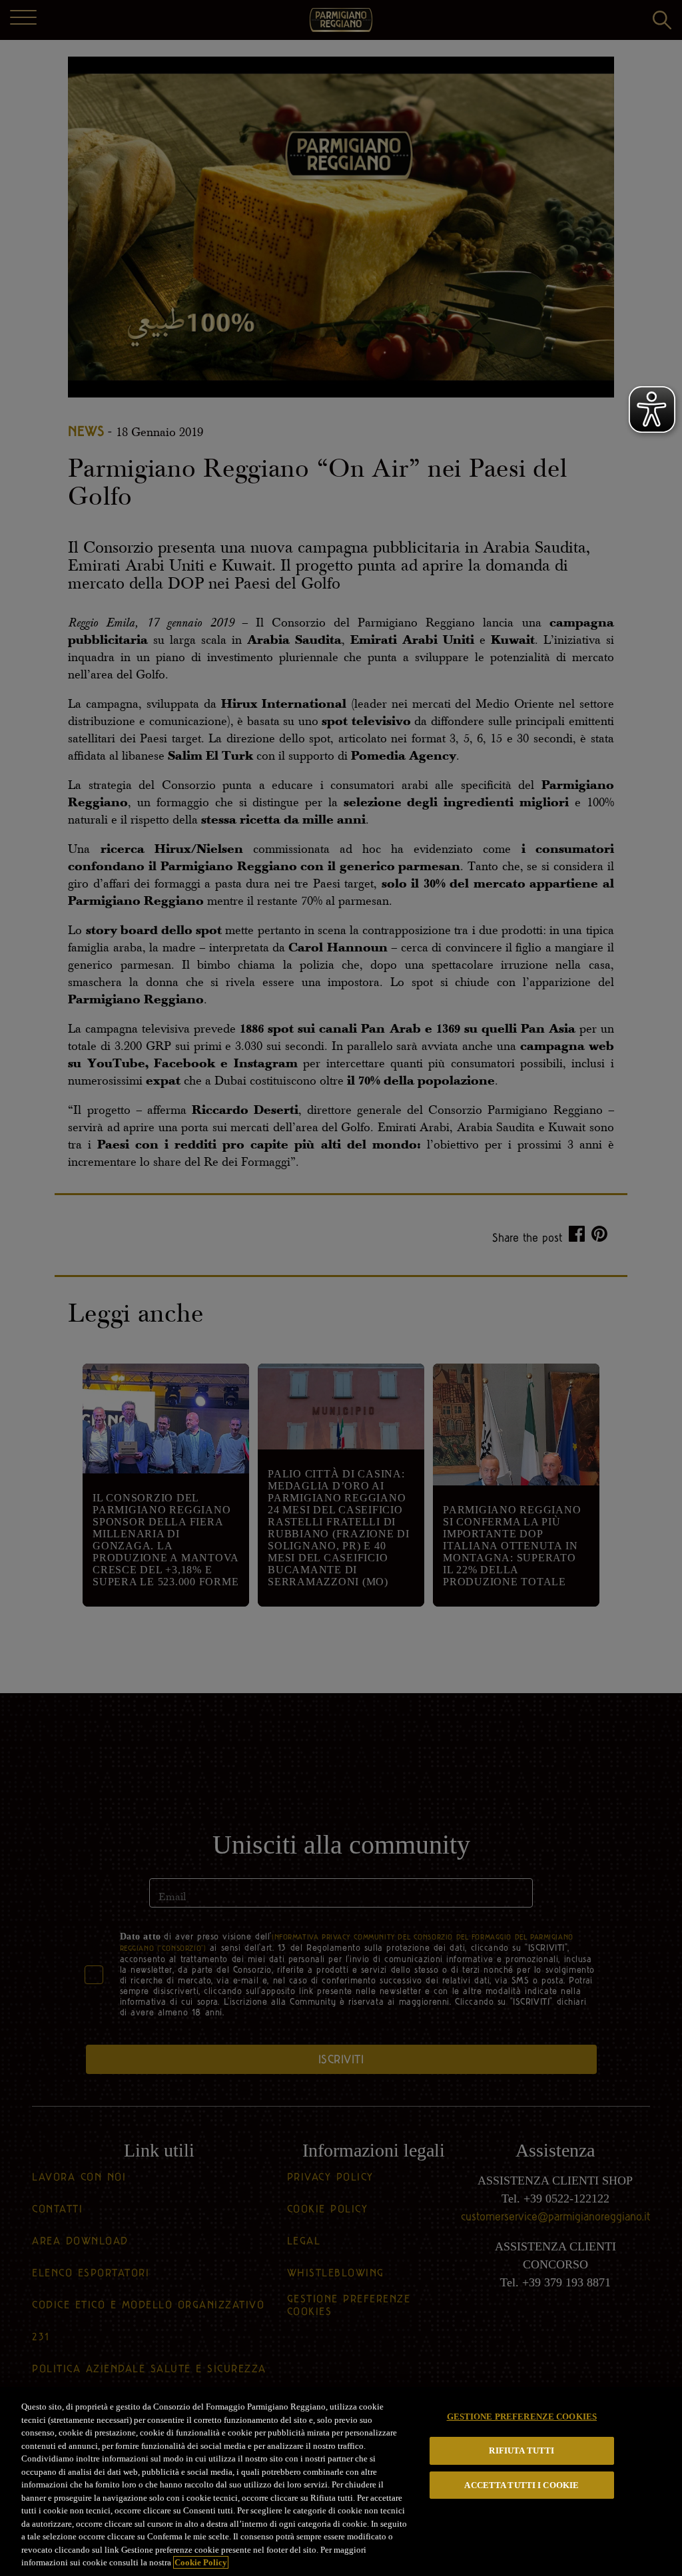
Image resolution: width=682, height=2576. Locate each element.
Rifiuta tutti (521, 2450)
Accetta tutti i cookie (521, 2485)
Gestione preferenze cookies (522, 2417)
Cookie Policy (201, 2562)
